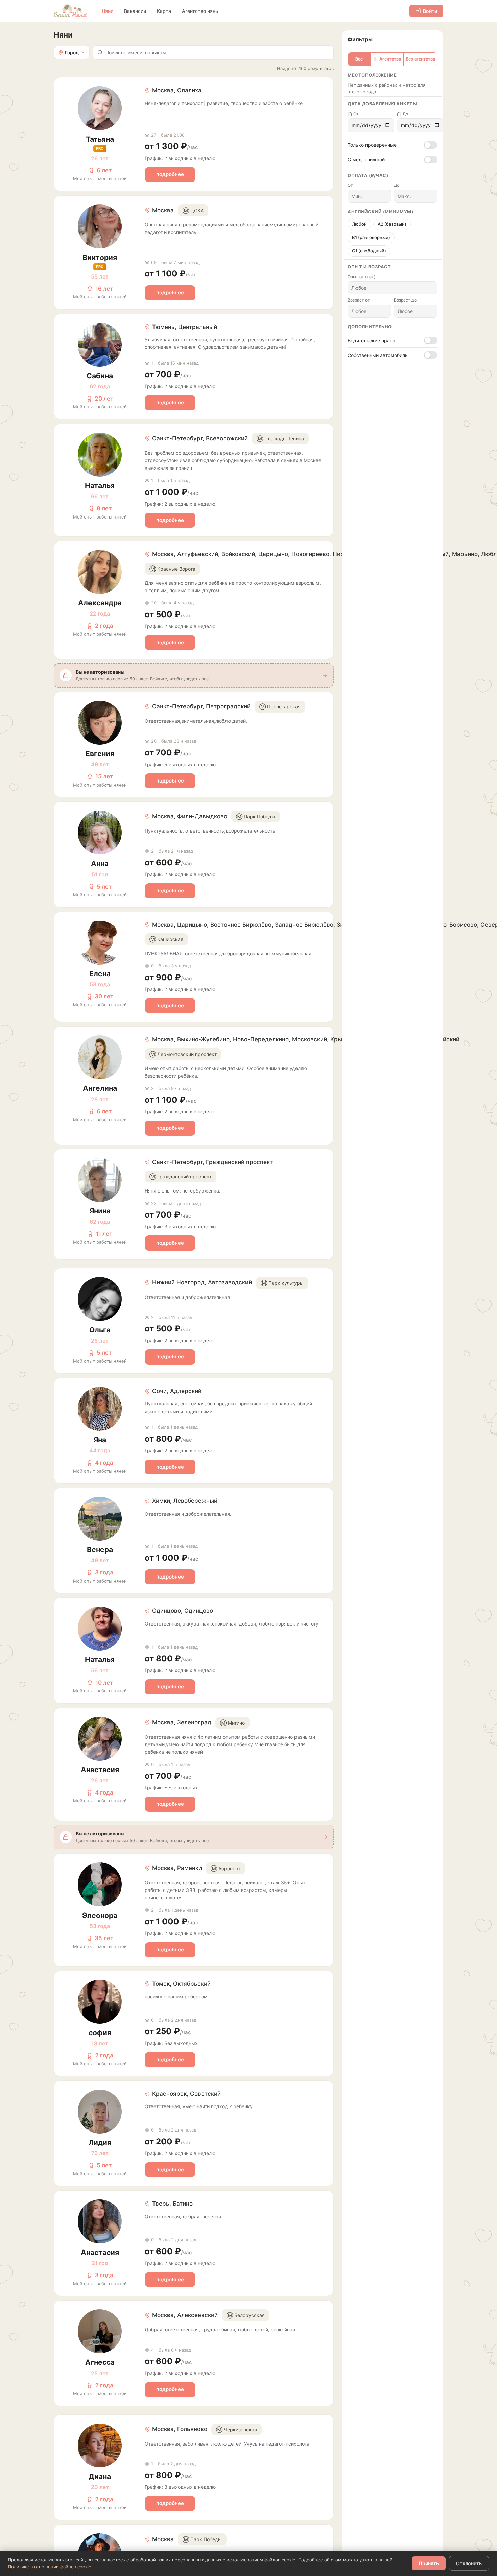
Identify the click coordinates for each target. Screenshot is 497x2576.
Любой (359, 224)
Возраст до (405, 300)
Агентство (390, 59)
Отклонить (469, 2563)
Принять (429, 2563)
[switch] (431, 145)
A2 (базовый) (392, 224)
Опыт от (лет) (362, 277)
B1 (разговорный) (371, 237)
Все (359, 59)
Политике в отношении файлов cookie (50, 2567)
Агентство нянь (200, 11)
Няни (108, 11)
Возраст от (359, 300)
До (405, 114)
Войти (430, 11)
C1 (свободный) (369, 251)
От (356, 114)
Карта (164, 11)
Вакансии (135, 11)
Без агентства (420, 59)
